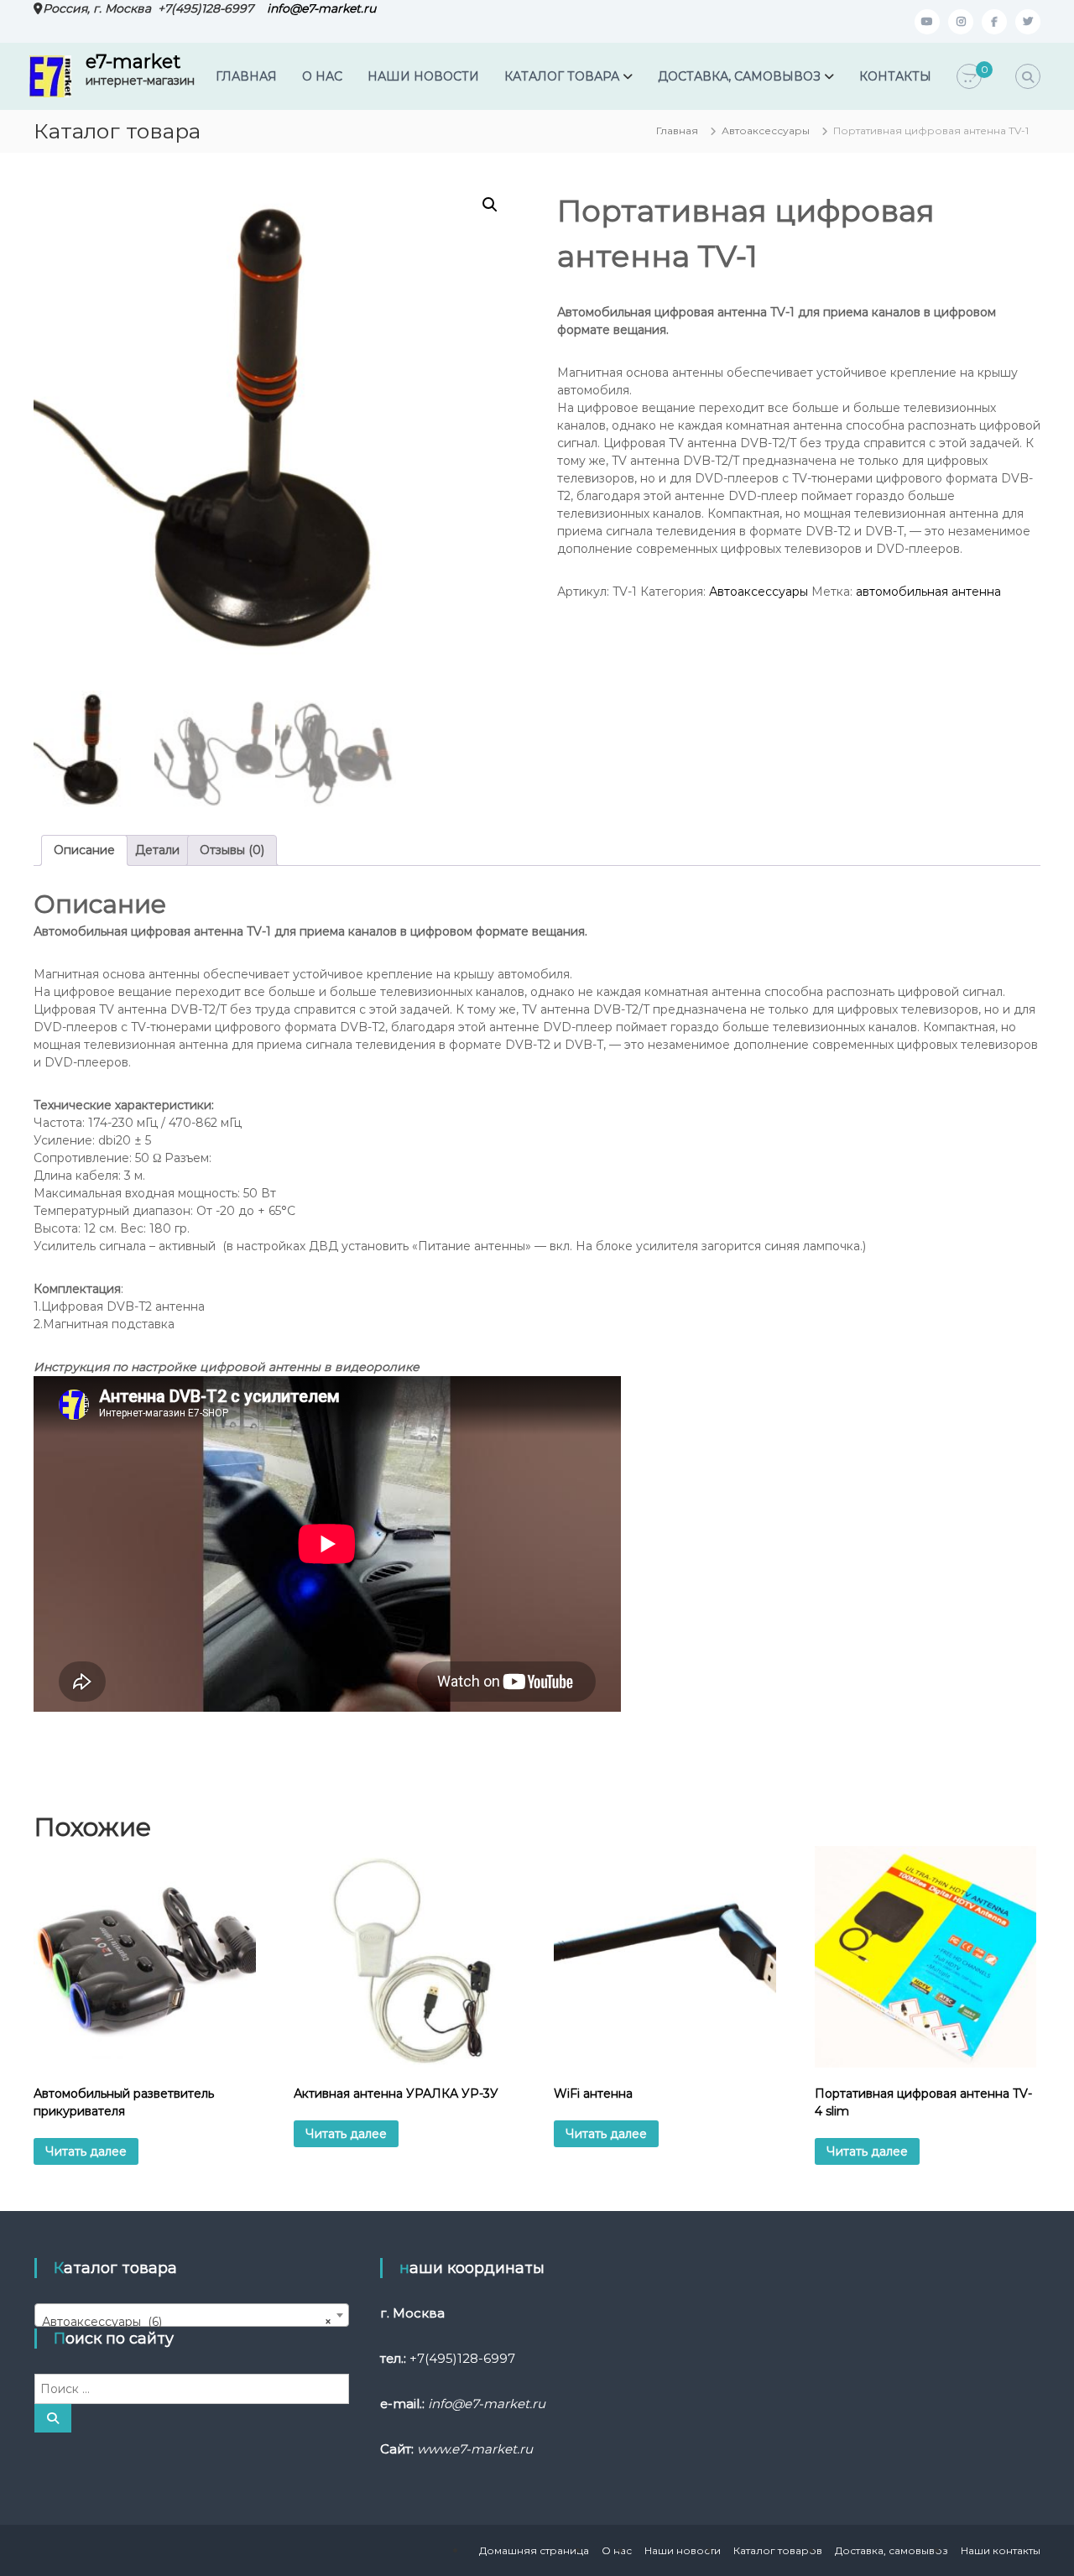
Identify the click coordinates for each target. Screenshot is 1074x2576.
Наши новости (683, 2550)
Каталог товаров (778, 2550)
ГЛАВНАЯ (246, 76)
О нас (617, 2550)
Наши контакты (1001, 2550)
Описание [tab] (84, 850)
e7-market (133, 62)
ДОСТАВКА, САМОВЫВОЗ (739, 76)
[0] (969, 77)
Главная (677, 130)
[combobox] (192, 2315)
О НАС (322, 76)
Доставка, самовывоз (892, 2550)
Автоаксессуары (766, 130)
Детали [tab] (157, 850)
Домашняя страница (534, 2550)
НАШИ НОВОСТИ (423, 76)
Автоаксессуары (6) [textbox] (187, 2322)
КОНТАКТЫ (895, 76)
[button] (490, 205)
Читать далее (86, 2151)
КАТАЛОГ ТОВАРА (562, 76)
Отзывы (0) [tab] (232, 850)
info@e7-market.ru (321, 8)
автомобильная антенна (928, 592)
